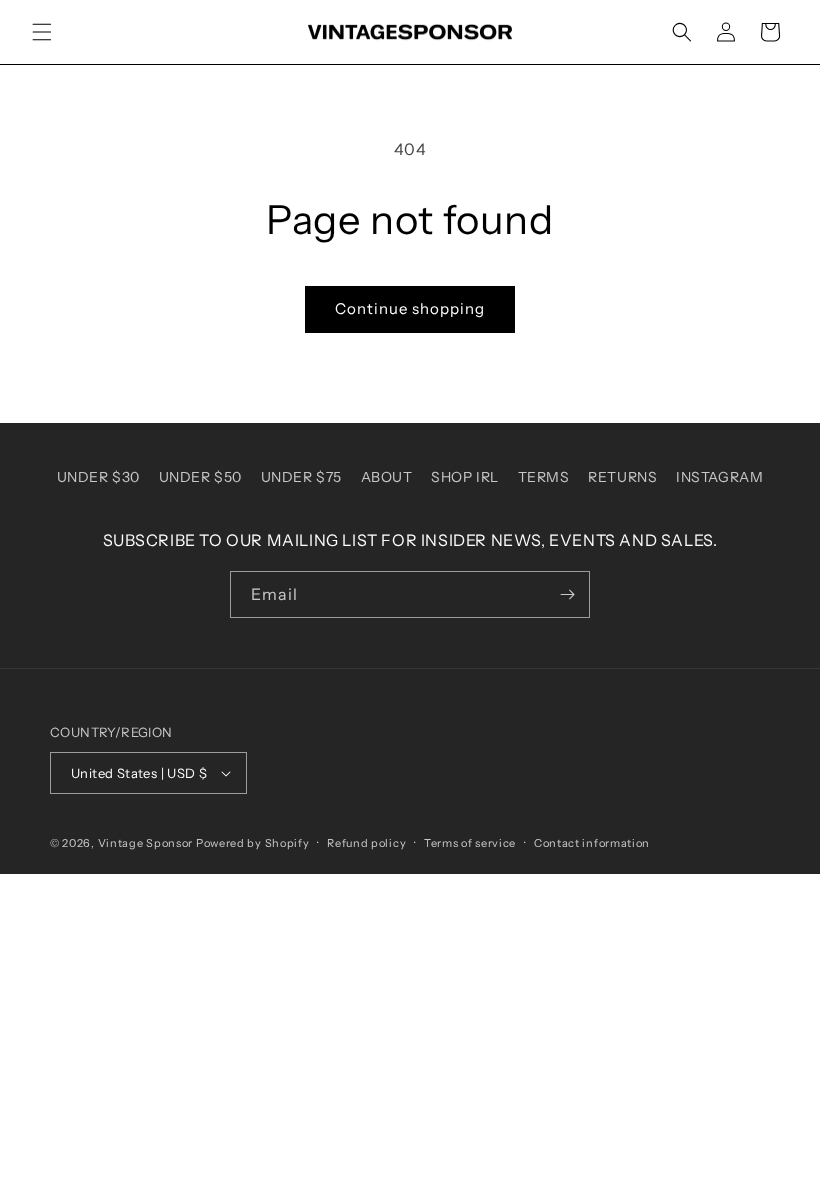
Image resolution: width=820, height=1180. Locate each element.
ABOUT (387, 477)
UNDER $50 (200, 477)
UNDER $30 (98, 477)
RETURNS (622, 477)
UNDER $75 (301, 477)
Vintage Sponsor (146, 843)
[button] (42, 32)
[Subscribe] (567, 594)
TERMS (544, 477)
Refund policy (366, 843)
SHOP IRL (465, 477)
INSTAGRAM (719, 477)
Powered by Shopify (253, 843)
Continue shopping (410, 308)
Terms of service (470, 843)
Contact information (592, 843)
